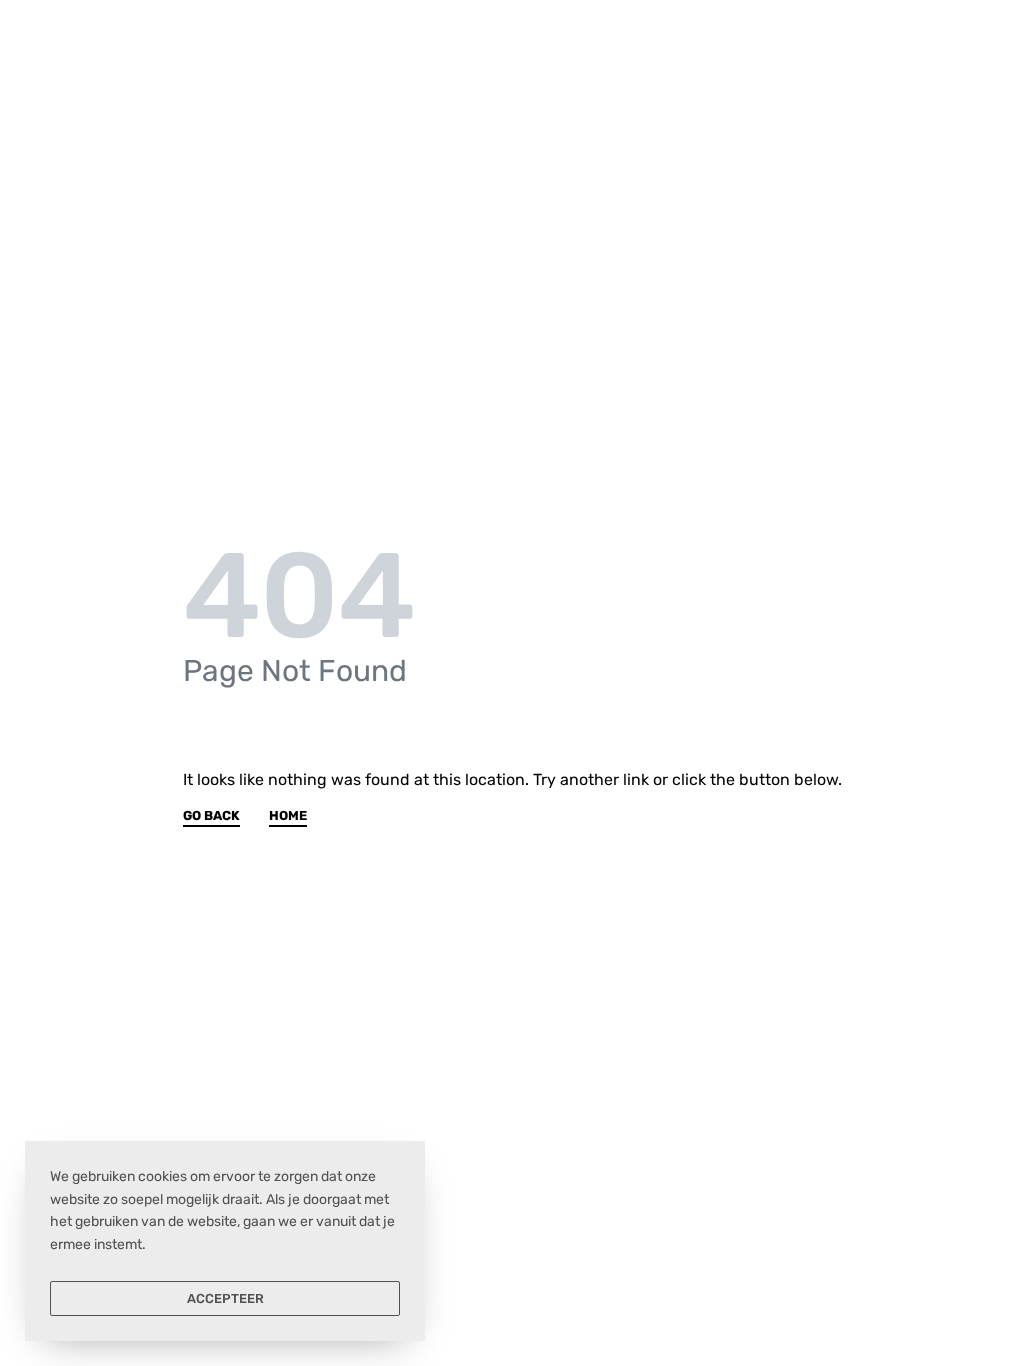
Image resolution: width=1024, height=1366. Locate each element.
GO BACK (211, 816)
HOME (288, 816)
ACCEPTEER (225, 1298)
